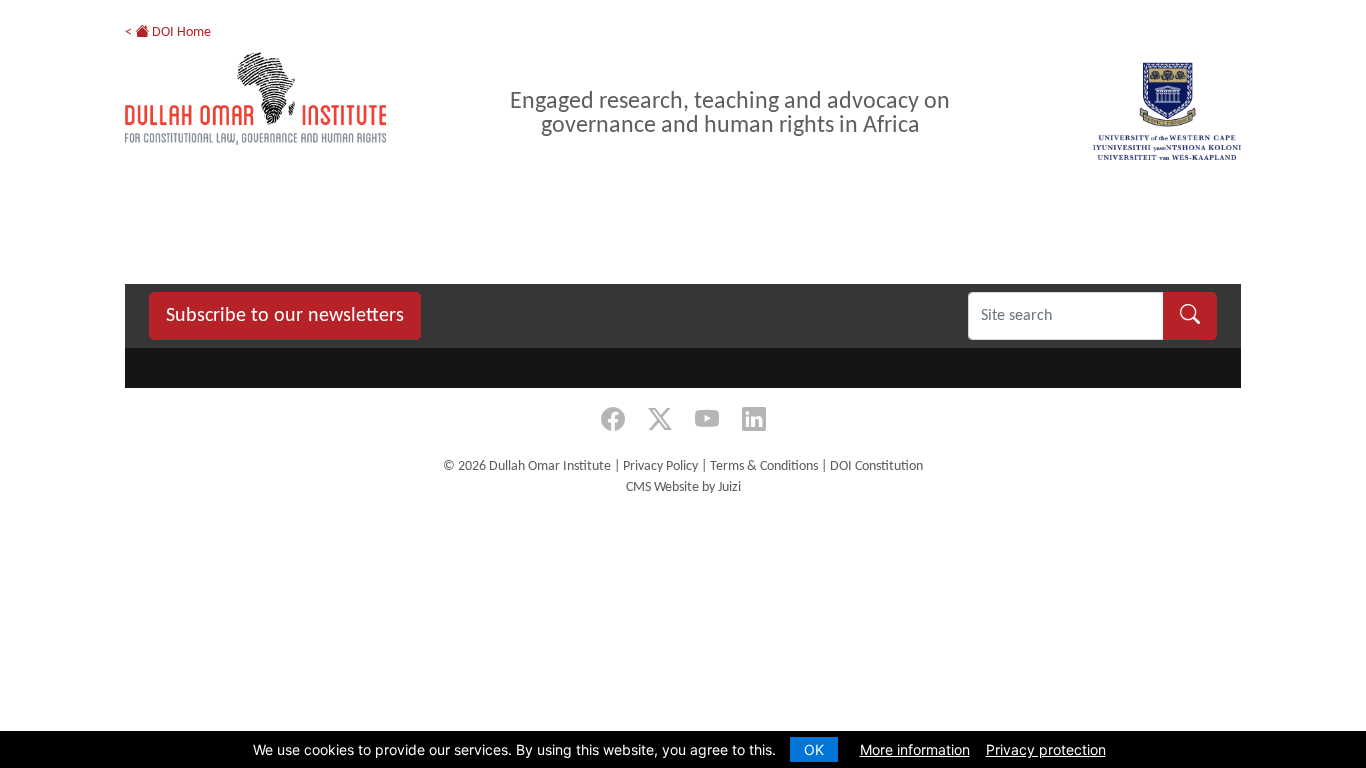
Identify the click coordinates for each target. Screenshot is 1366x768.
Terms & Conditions (764, 466)
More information (915, 749)
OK (814, 749)
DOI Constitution (876, 466)
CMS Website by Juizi (683, 487)
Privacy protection (1046, 749)
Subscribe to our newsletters (285, 316)
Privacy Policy (660, 466)
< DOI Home (168, 32)
